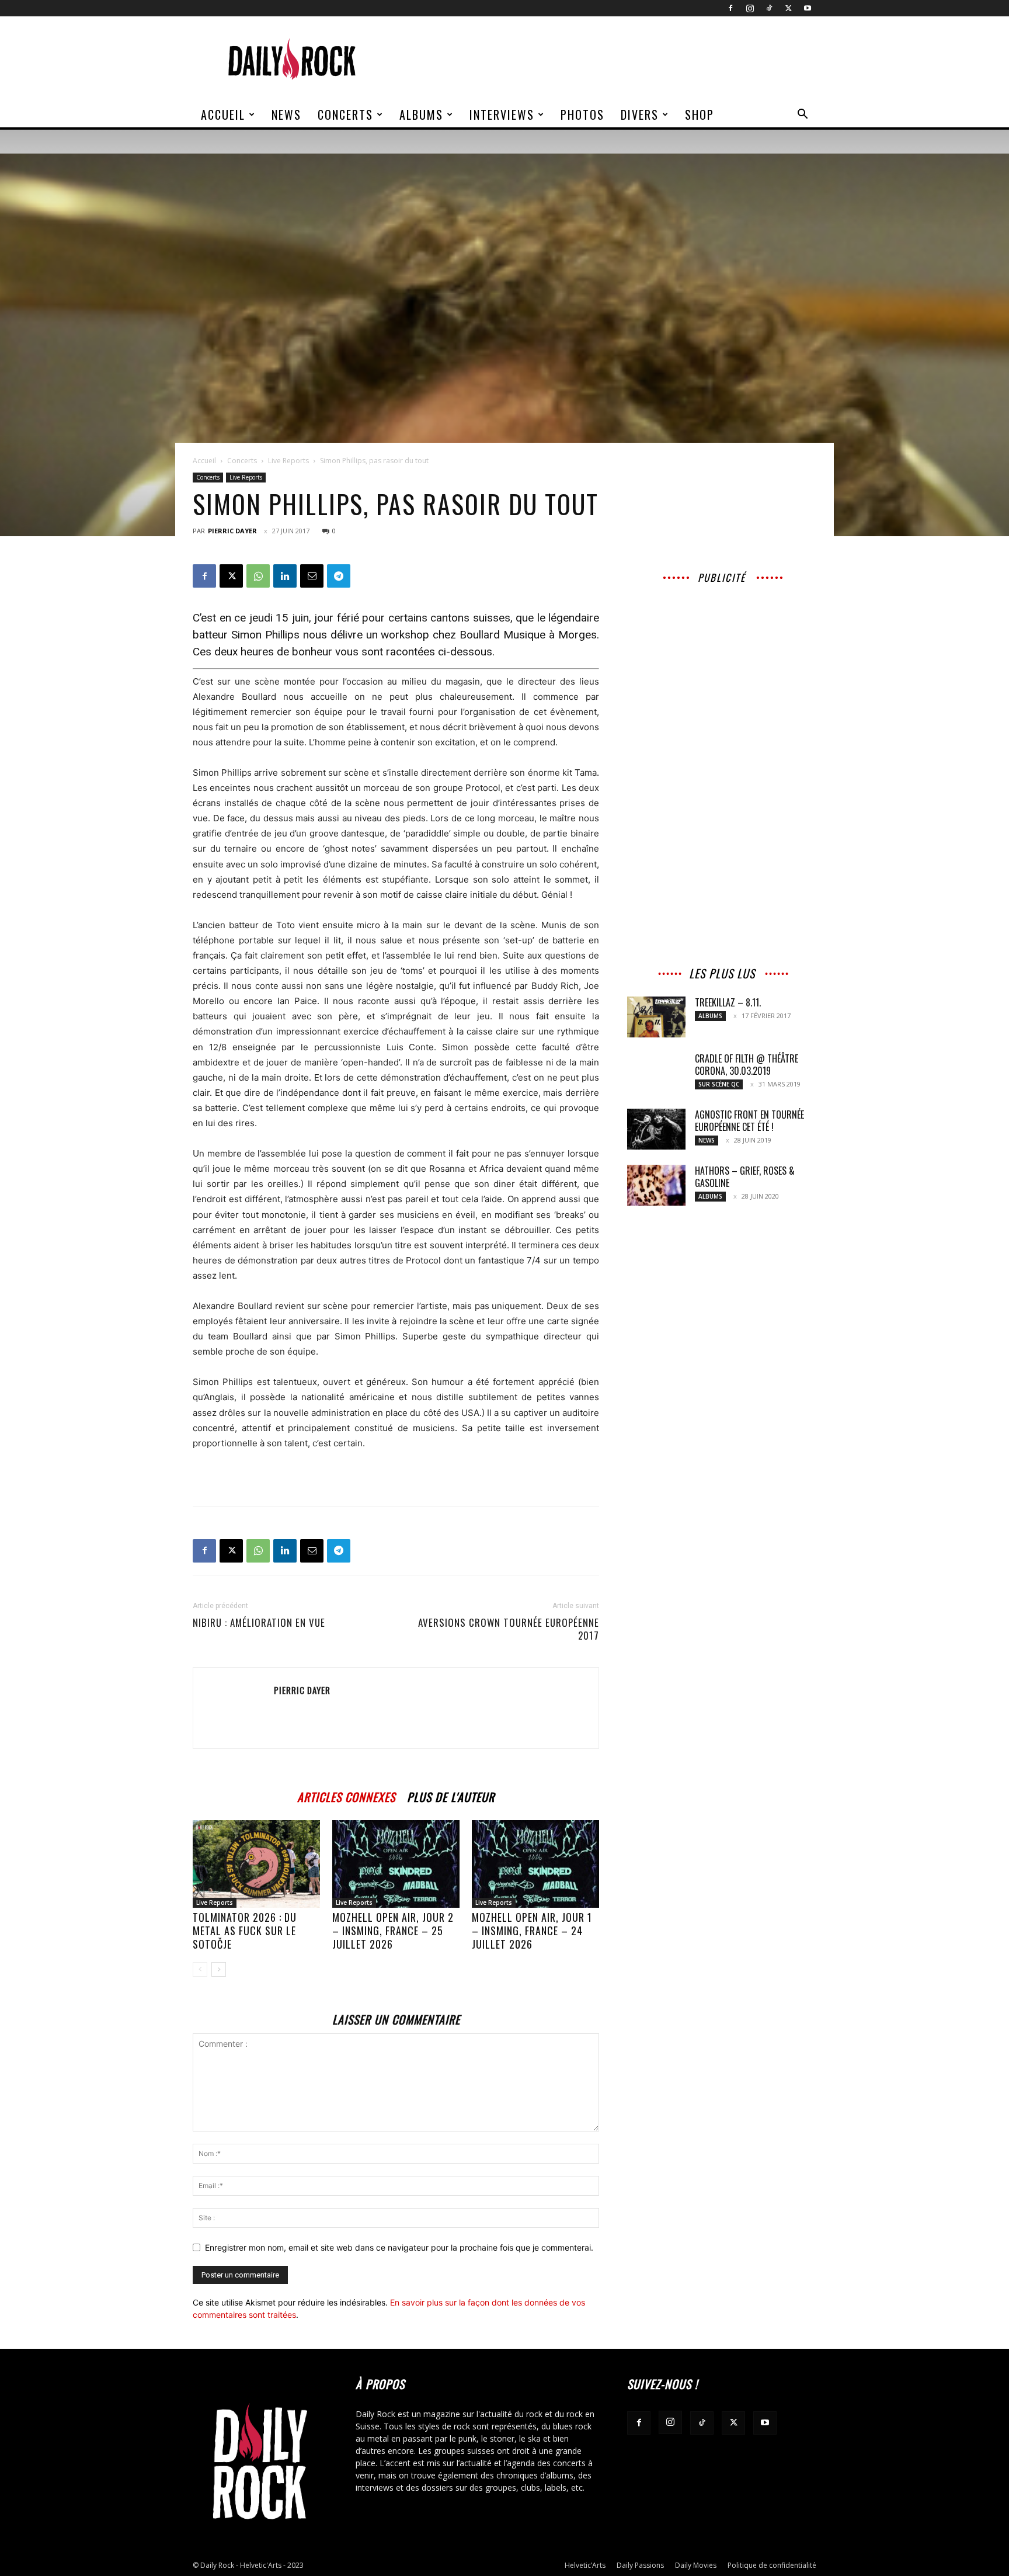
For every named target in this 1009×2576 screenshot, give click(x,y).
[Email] (312, 576)
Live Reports (288, 461)
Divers (640, 114)
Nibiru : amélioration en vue (259, 1623)
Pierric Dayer (232, 531)
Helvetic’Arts (585, 2565)
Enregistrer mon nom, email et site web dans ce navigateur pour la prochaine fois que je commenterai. (399, 2247)
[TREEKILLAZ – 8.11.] (656, 1017)
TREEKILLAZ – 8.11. (728, 1002)
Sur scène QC (719, 1084)
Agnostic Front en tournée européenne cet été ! (749, 1121)
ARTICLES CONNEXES (346, 1795)
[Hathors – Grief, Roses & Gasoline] (656, 1185)
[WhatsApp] (258, 576)
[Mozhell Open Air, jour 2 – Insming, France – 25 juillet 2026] (396, 1864)
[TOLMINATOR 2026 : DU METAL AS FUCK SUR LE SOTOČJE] (256, 1864)
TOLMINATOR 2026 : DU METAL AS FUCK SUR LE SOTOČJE (245, 1931)
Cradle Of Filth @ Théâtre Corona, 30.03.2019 (747, 1065)
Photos (582, 114)
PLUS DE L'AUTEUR (451, 1795)
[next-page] (219, 1969)
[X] (788, 8)
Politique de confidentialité (772, 2565)
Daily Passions (640, 2565)
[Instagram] (750, 8)
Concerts (345, 114)
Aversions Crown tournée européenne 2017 (509, 1629)
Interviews (502, 114)
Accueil (223, 114)
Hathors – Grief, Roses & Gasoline (745, 1177)
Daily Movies (696, 2565)
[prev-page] (200, 1969)
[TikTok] (769, 8)
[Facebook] (730, 8)
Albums (421, 114)
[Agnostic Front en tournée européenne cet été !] (656, 1129)
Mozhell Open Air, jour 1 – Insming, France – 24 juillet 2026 (532, 1931)
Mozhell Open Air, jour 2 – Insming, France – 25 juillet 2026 (393, 1931)
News (286, 114)
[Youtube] (808, 8)
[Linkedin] (285, 576)
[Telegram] (339, 576)
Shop (700, 114)
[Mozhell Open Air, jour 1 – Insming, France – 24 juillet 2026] (535, 1864)
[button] (802, 115)
